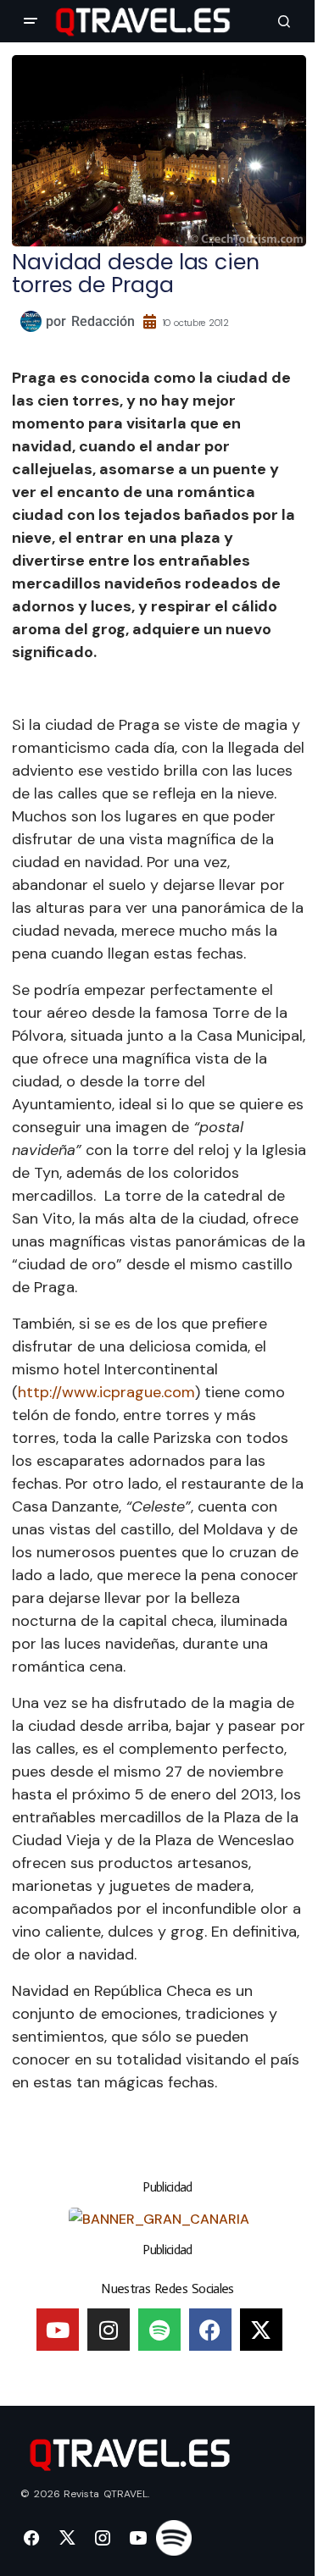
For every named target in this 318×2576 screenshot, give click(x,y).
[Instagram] (109, 2330)
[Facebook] (210, 2330)
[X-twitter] (261, 2330)
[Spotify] (159, 2330)
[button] (31, 21)
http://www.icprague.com (106, 1392)
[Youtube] (58, 2330)
